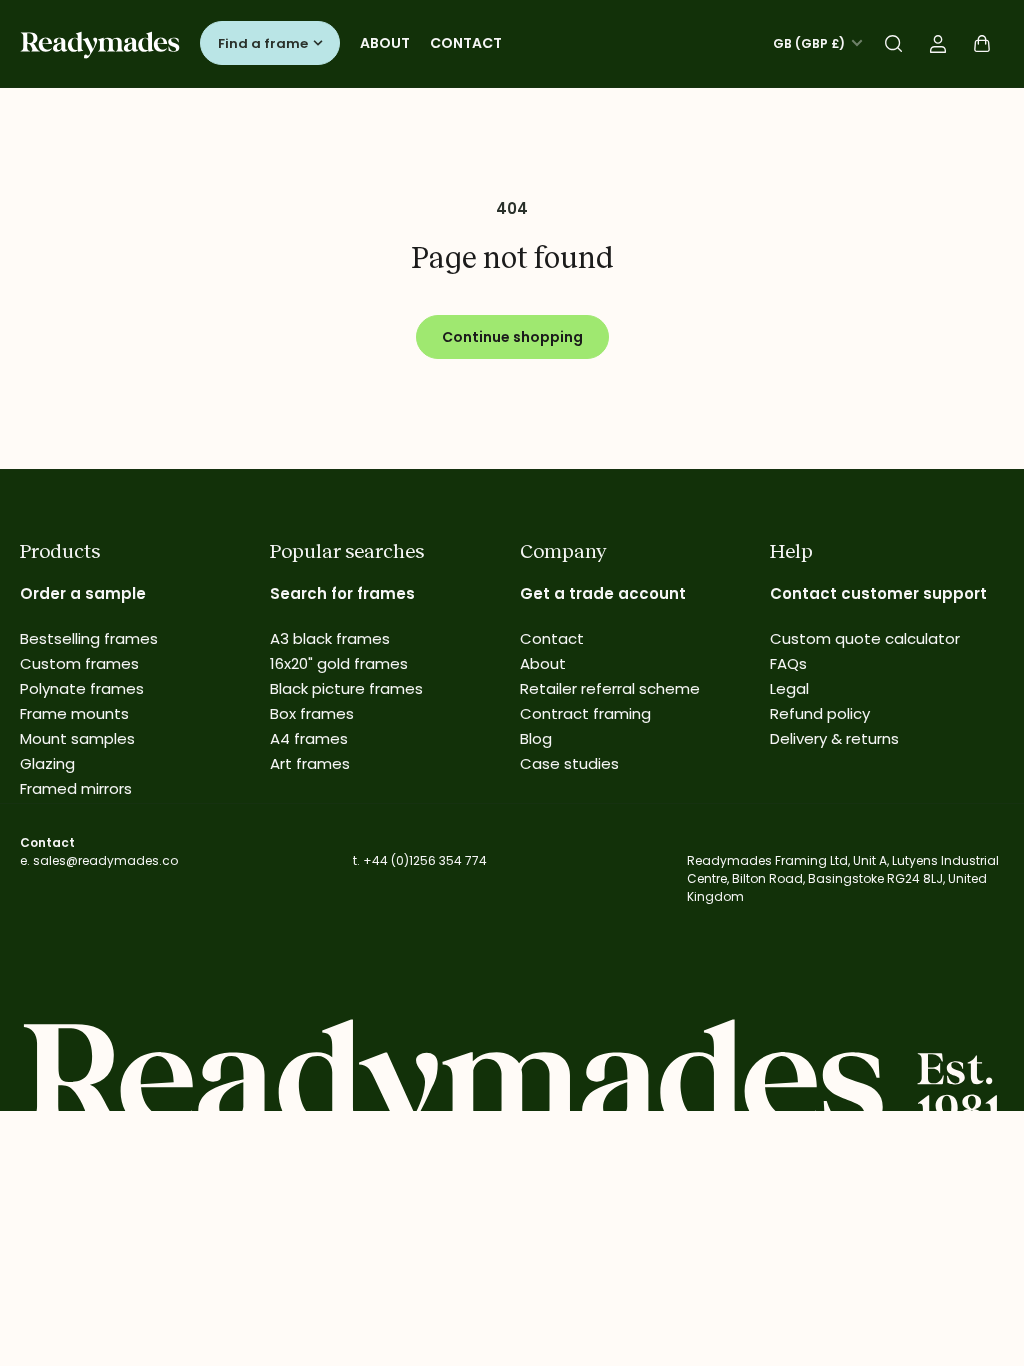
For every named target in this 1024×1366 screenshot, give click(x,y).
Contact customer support (878, 593)
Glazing (47, 763)
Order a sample (83, 593)
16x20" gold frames (339, 663)
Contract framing (585, 713)
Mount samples (77, 738)
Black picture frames (346, 688)
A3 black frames (330, 638)
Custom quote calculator (865, 638)
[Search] (894, 44)
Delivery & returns (834, 738)
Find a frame (263, 43)
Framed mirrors (76, 788)
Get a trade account (603, 593)
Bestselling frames (89, 638)
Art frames (310, 763)
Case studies (569, 763)
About (385, 43)
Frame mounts (74, 713)
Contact (466, 43)
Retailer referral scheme (610, 688)
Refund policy (820, 713)
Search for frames (342, 593)
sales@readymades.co (105, 860)
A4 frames (309, 738)
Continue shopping (512, 337)
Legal (789, 688)
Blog (536, 738)
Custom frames (79, 663)
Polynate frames (82, 688)
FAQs (788, 663)
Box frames (312, 713)
